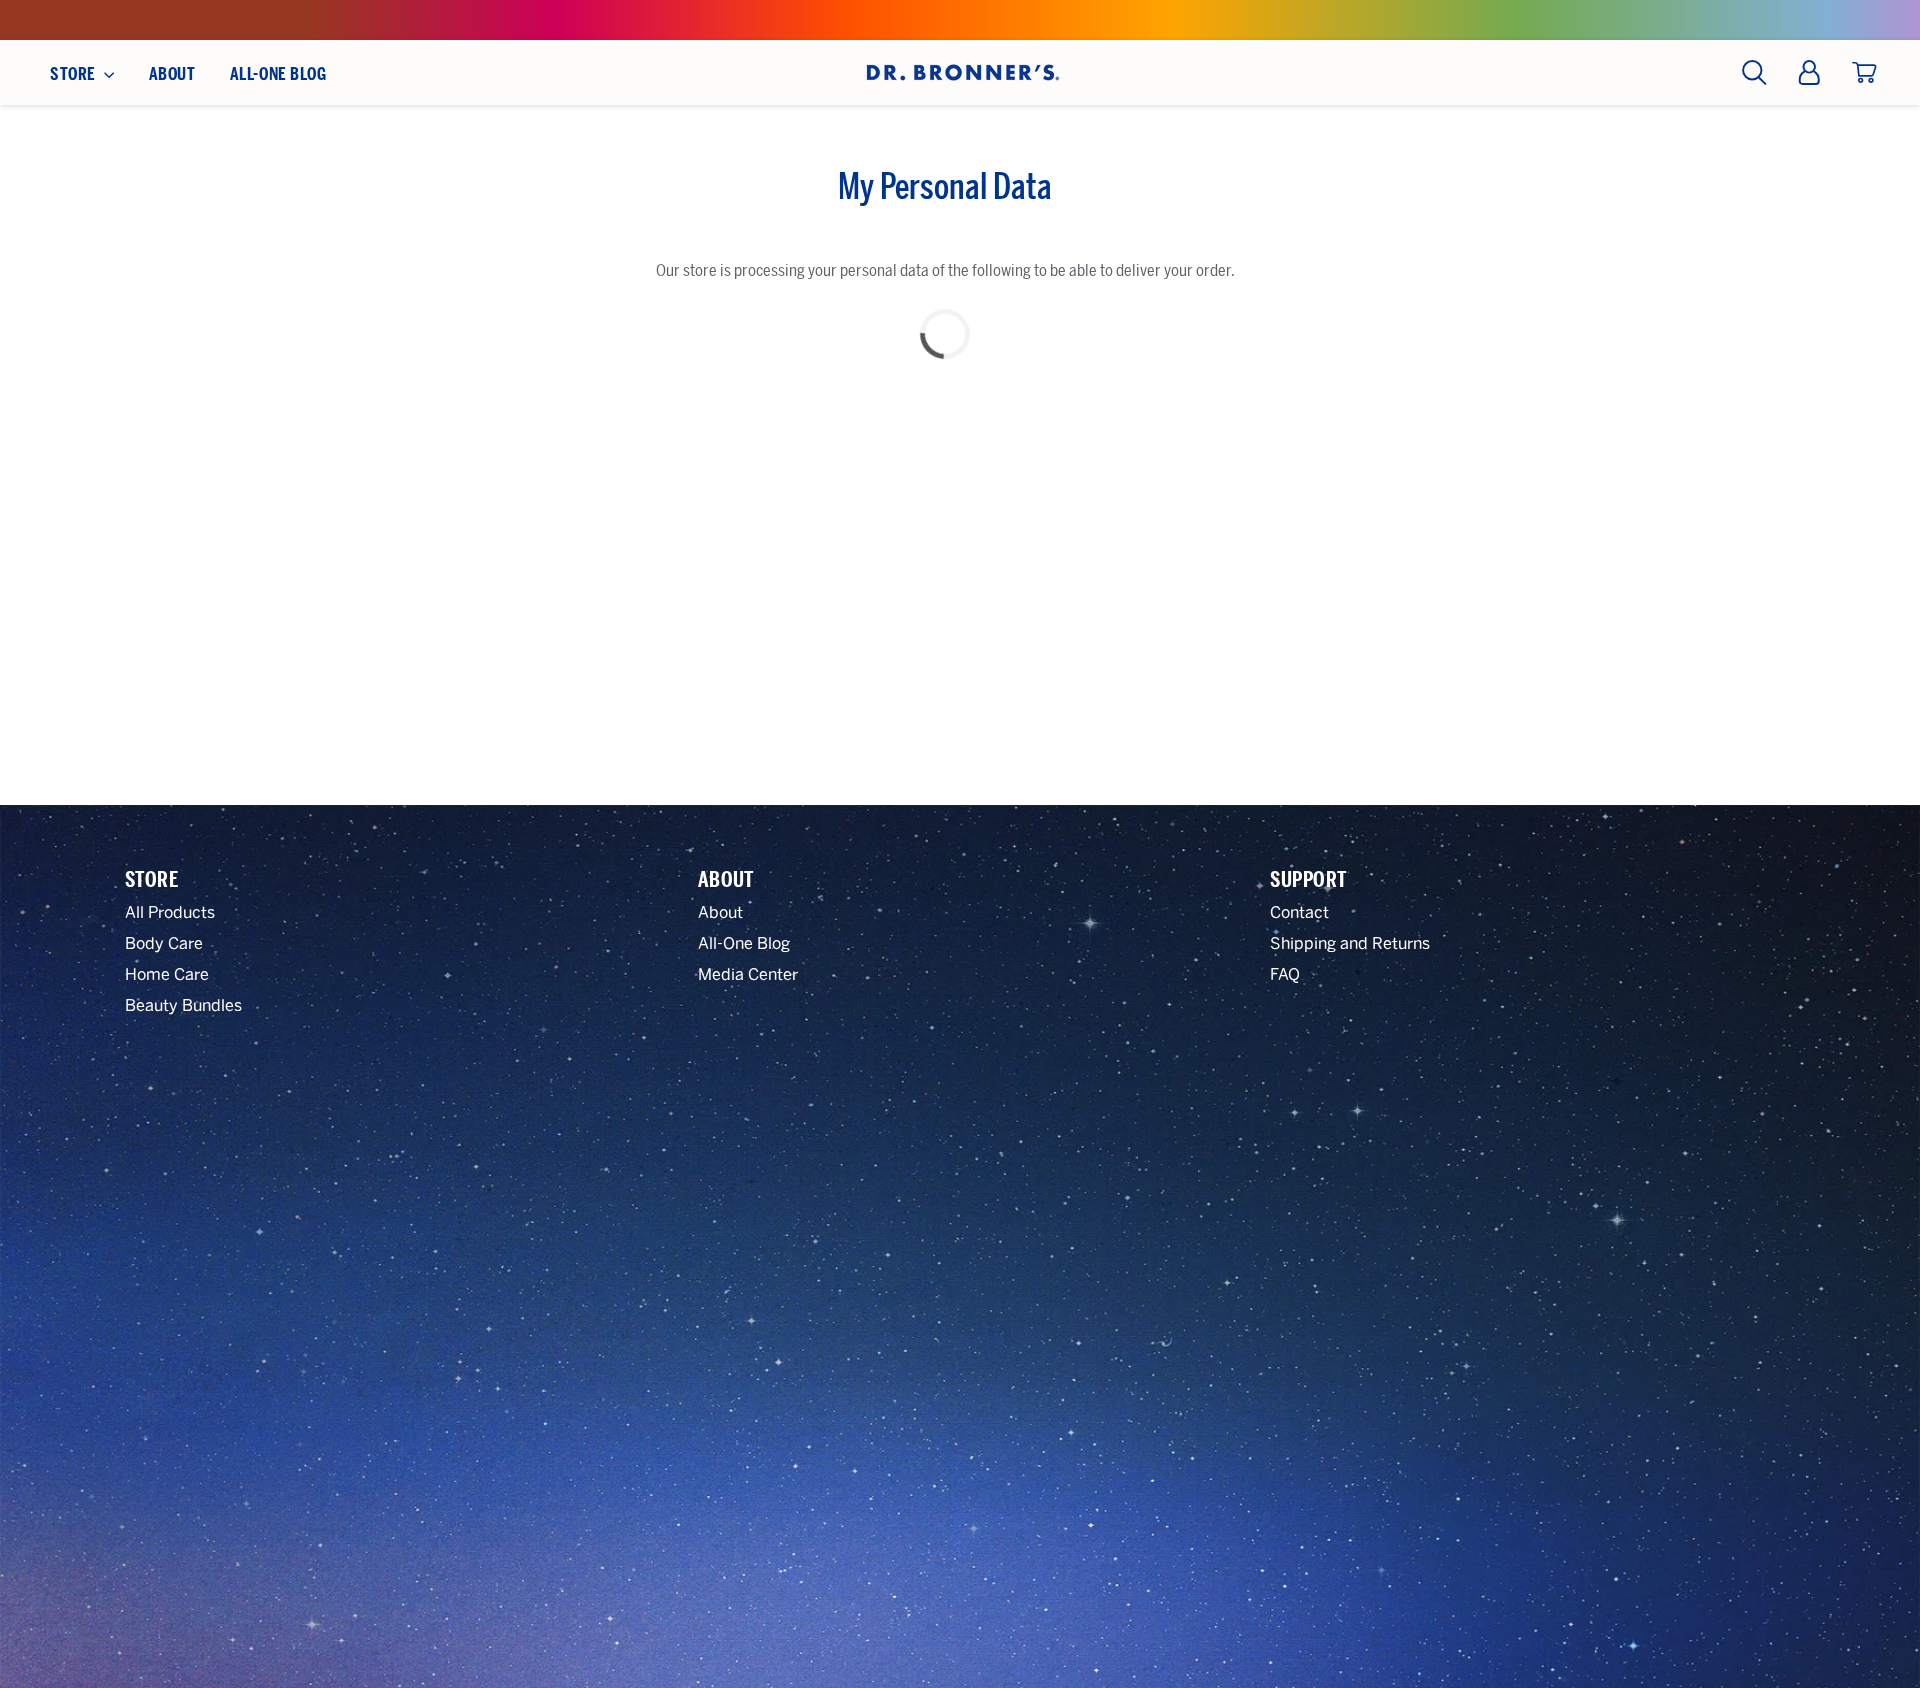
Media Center (748, 974)
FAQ (1285, 974)
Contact (1299, 912)
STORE (74, 74)
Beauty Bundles (183, 1005)
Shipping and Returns (1350, 943)
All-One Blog (744, 943)
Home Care (167, 974)
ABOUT (172, 74)
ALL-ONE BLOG (278, 74)
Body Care (164, 943)
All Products (170, 912)
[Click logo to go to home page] (960, 72)
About (720, 912)
